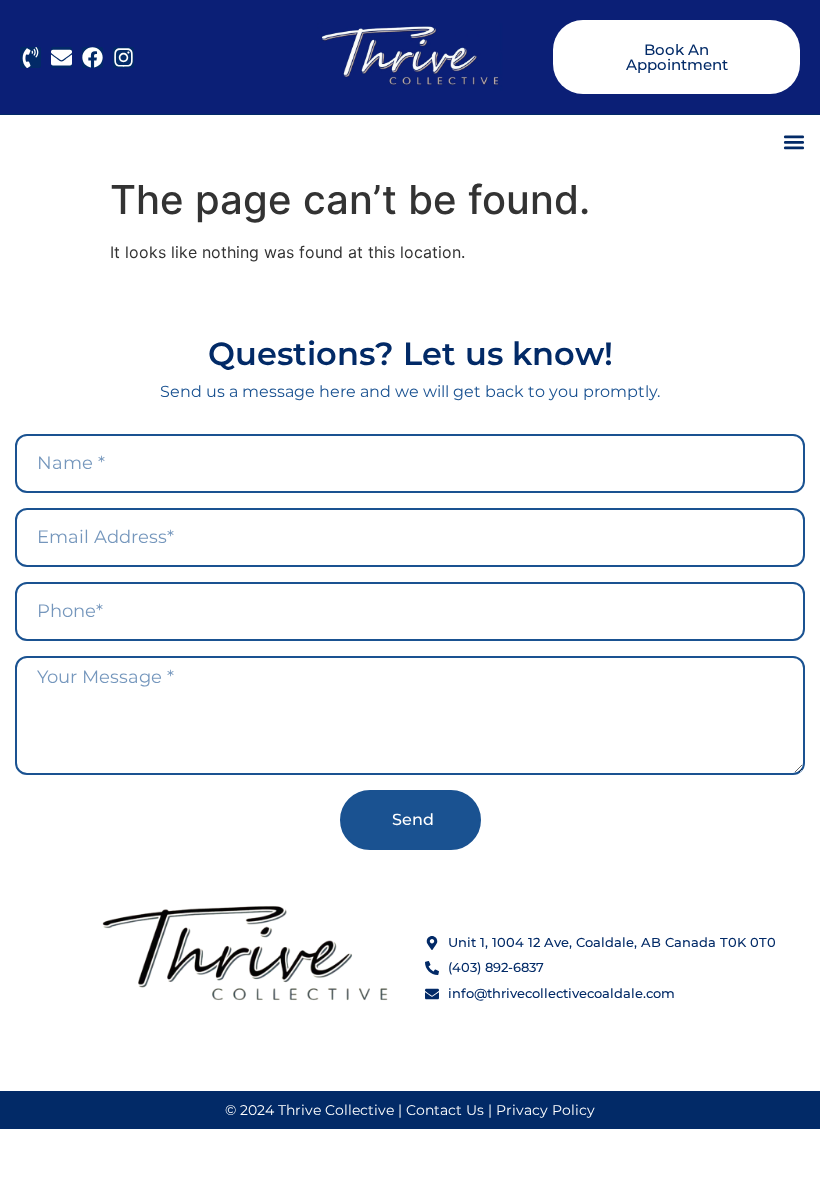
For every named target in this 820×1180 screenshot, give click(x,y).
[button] (793, 141)
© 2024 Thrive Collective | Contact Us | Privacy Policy (410, 1110)
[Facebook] (92, 57)
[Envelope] (61, 57)
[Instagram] (123, 57)
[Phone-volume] (30, 57)
